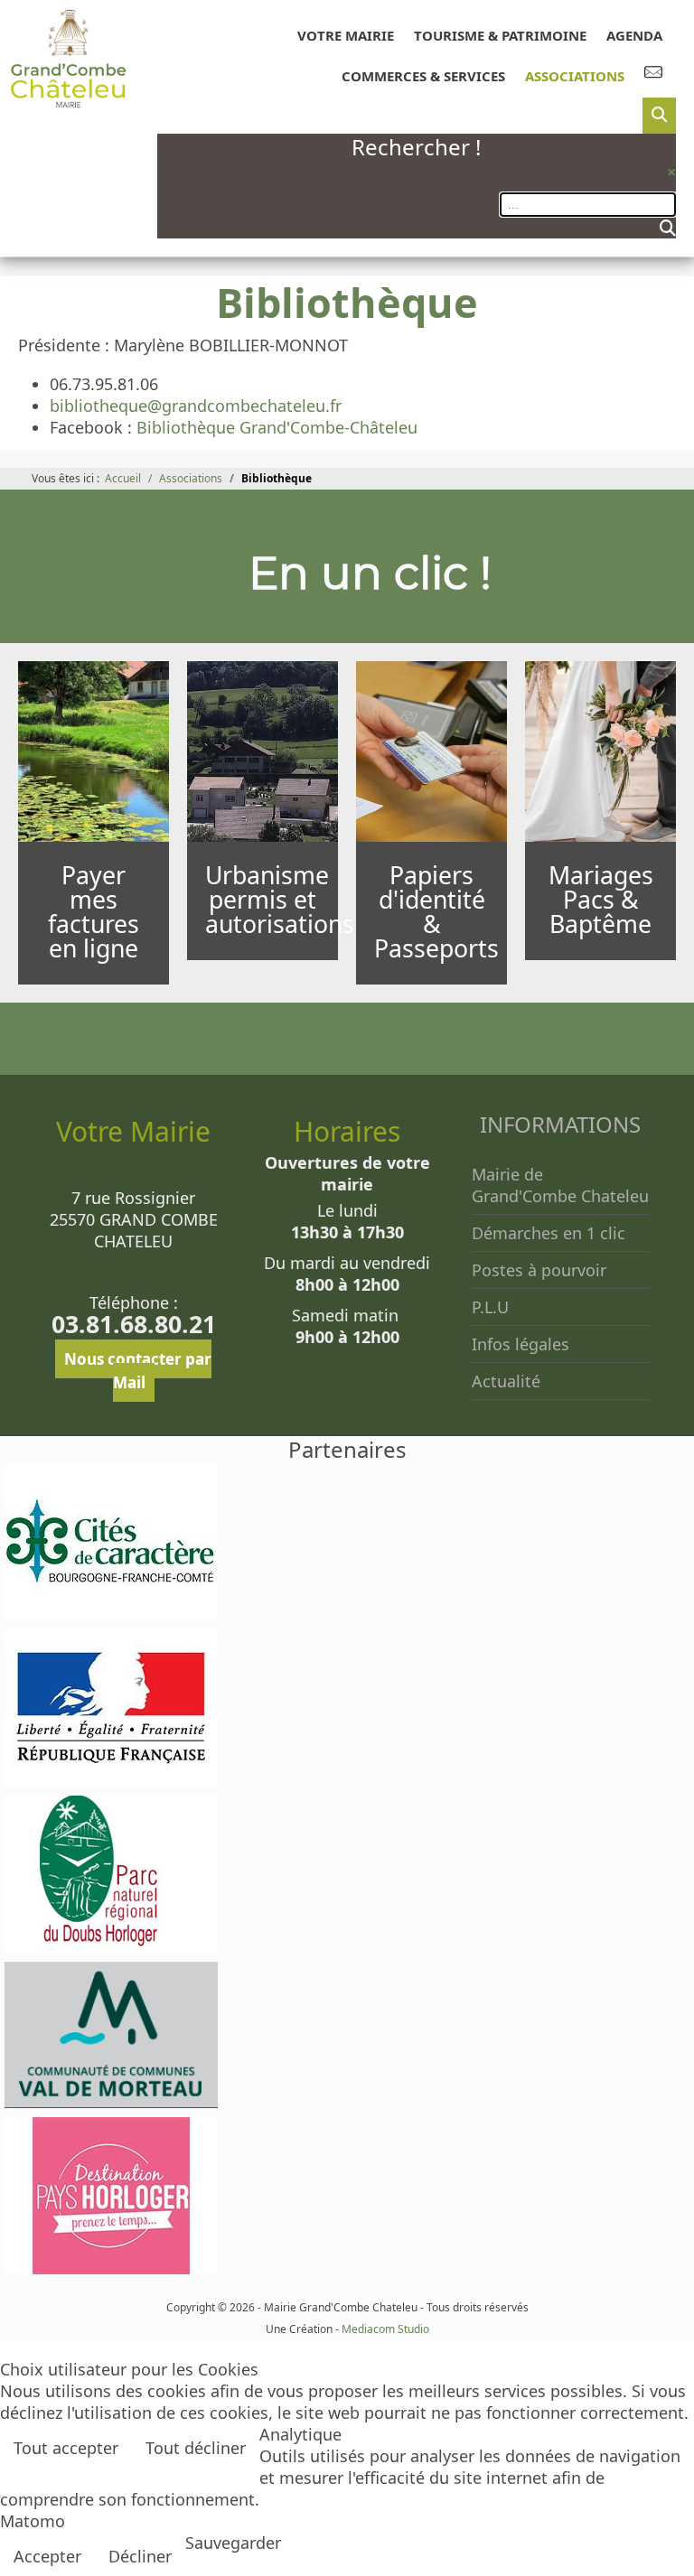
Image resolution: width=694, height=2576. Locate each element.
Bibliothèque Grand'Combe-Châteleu (277, 427)
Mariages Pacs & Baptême (601, 900)
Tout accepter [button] (66, 2448)
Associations (575, 76)
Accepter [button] (47, 2556)
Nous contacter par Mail (138, 1371)
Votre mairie (346, 35)
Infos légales (520, 1344)
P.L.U (490, 1307)
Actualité (506, 1381)
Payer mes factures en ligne (94, 912)
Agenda (634, 35)
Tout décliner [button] (196, 2448)
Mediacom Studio (385, 2329)
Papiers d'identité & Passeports (436, 912)
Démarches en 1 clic (549, 1233)
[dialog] (659, 116)
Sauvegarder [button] (233, 2543)
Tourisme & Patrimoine (500, 35)
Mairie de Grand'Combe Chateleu (560, 1185)
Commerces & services (423, 76)
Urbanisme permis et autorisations (280, 900)
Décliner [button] (140, 2556)
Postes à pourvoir (539, 1270)
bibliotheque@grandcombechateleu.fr (196, 406)
